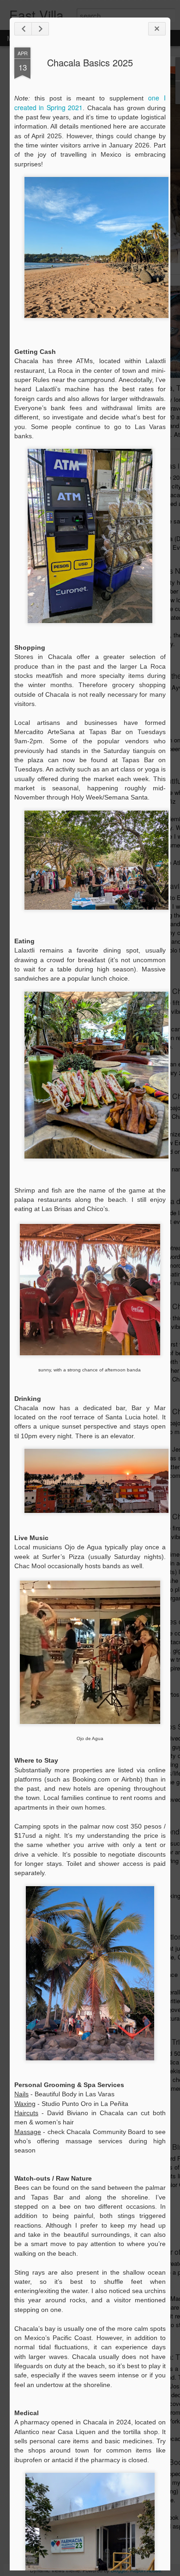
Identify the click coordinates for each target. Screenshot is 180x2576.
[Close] (157, 29)
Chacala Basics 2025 (90, 62)
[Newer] (23, 29)
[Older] (40, 29)
